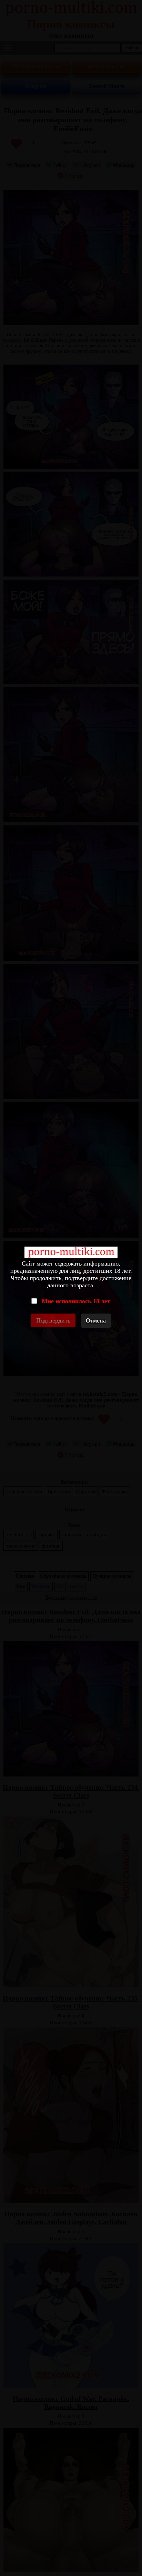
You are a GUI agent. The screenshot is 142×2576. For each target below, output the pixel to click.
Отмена (96, 1320)
